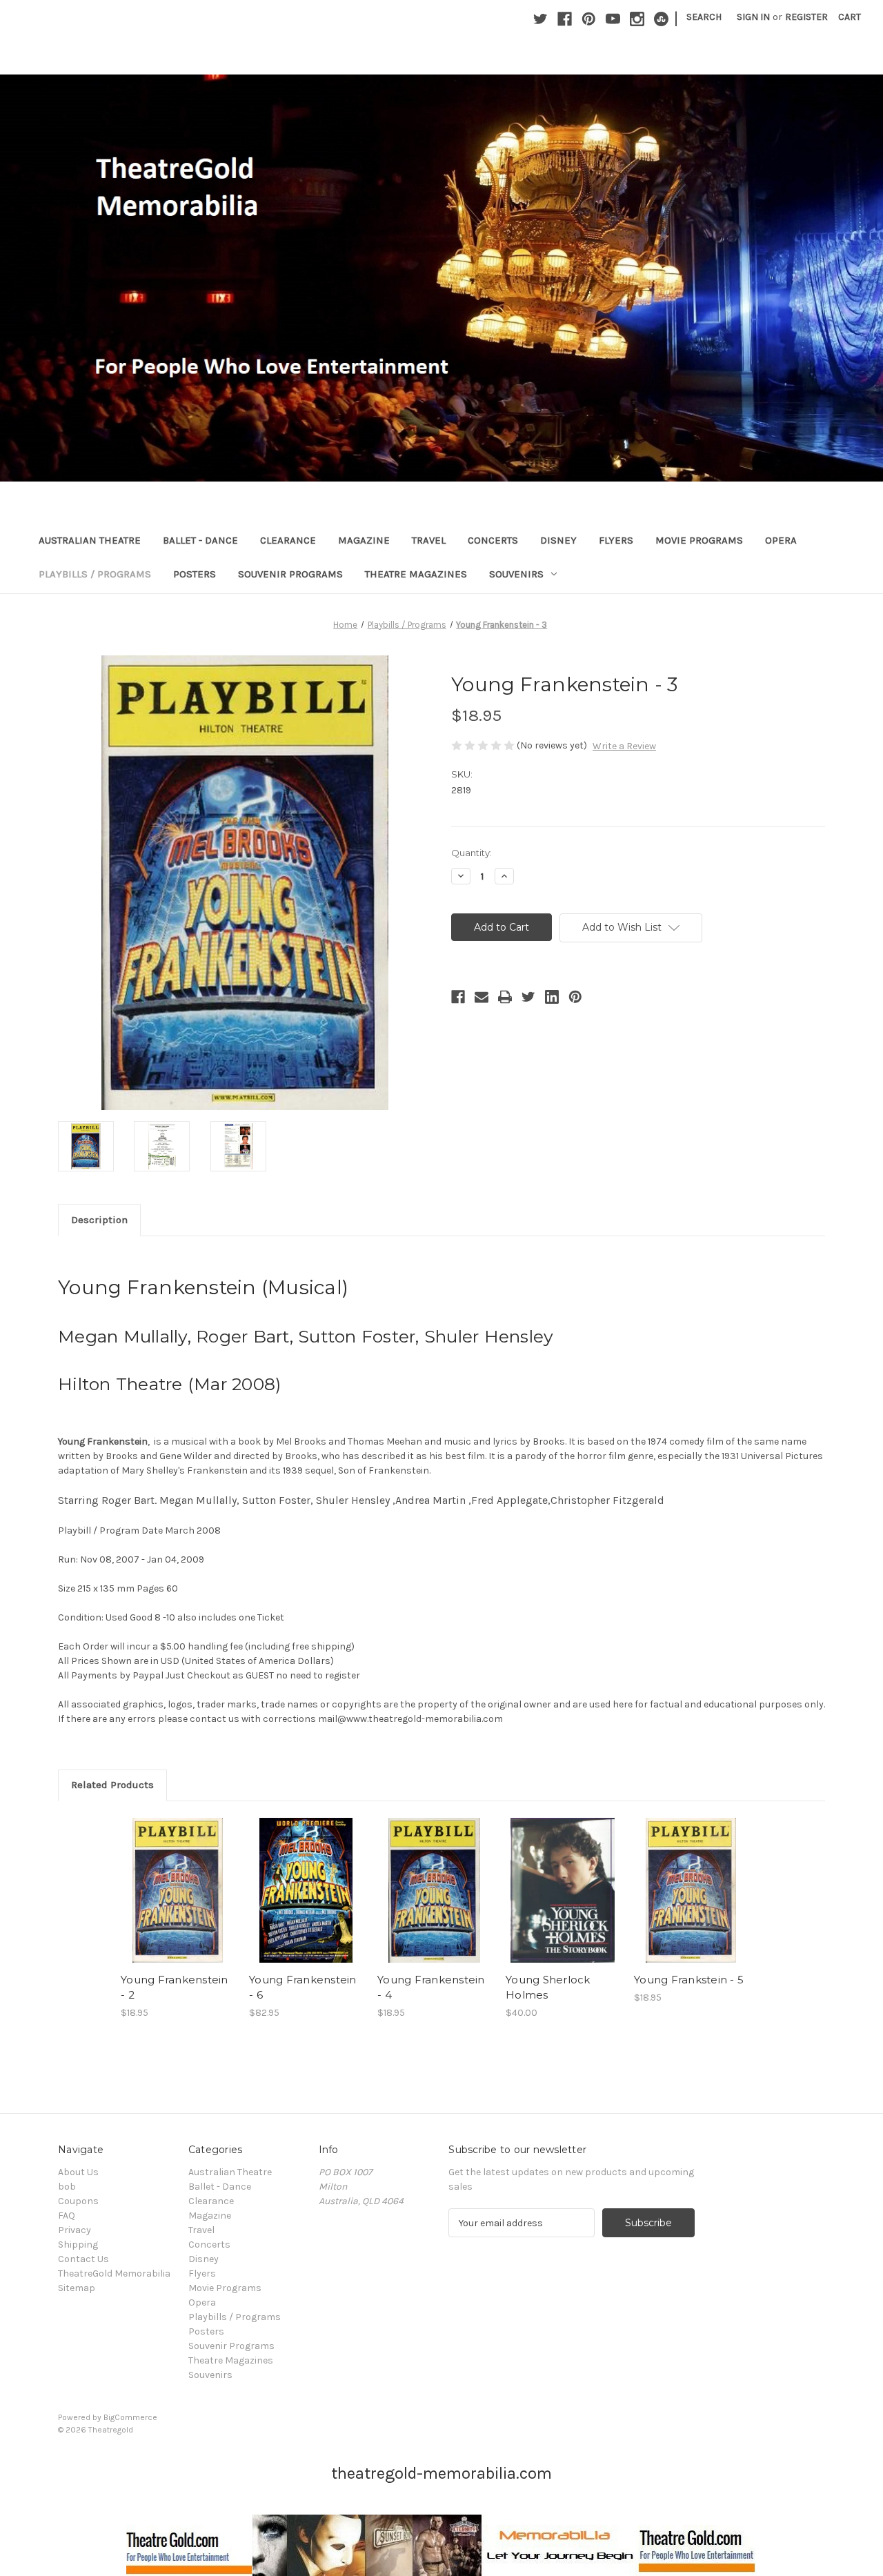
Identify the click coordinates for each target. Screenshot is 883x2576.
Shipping (78, 2245)
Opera (781, 540)
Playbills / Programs (95, 574)
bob (67, 2187)
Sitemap (77, 2288)
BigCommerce (130, 2417)
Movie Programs (699, 540)
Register (806, 17)
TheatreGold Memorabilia (114, 2273)
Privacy (75, 2230)
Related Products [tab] (112, 1785)
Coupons (78, 2201)
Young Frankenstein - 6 (303, 1988)
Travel (429, 540)
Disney (558, 540)
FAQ (67, 2216)
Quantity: (472, 853)
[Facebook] (565, 19)
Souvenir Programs (290, 574)
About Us (78, 2172)
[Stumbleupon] (661, 19)
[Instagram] (637, 19)
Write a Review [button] (624, 746)
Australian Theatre (90, 540)
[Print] (505, 997)
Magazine (364, 540)
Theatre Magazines (416, 574)
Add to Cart (178, 1902)
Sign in (753, 17)
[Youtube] (613, 19)
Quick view (177, 1878)
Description (99, 1220)
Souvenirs (516, 574)
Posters (195, 574)
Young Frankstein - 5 (689, 1980)
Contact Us (83, 2259)
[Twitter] (540, 19)
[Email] (482, 997)
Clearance (288, 540)
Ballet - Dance (200, 540)
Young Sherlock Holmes (548, 1988)
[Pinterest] (589, 19)
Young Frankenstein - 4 (431, 1988)
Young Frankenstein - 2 (175, 1988)
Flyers (616, 540)
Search (704, 17)
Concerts (493, 540)
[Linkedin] (552, 997)
